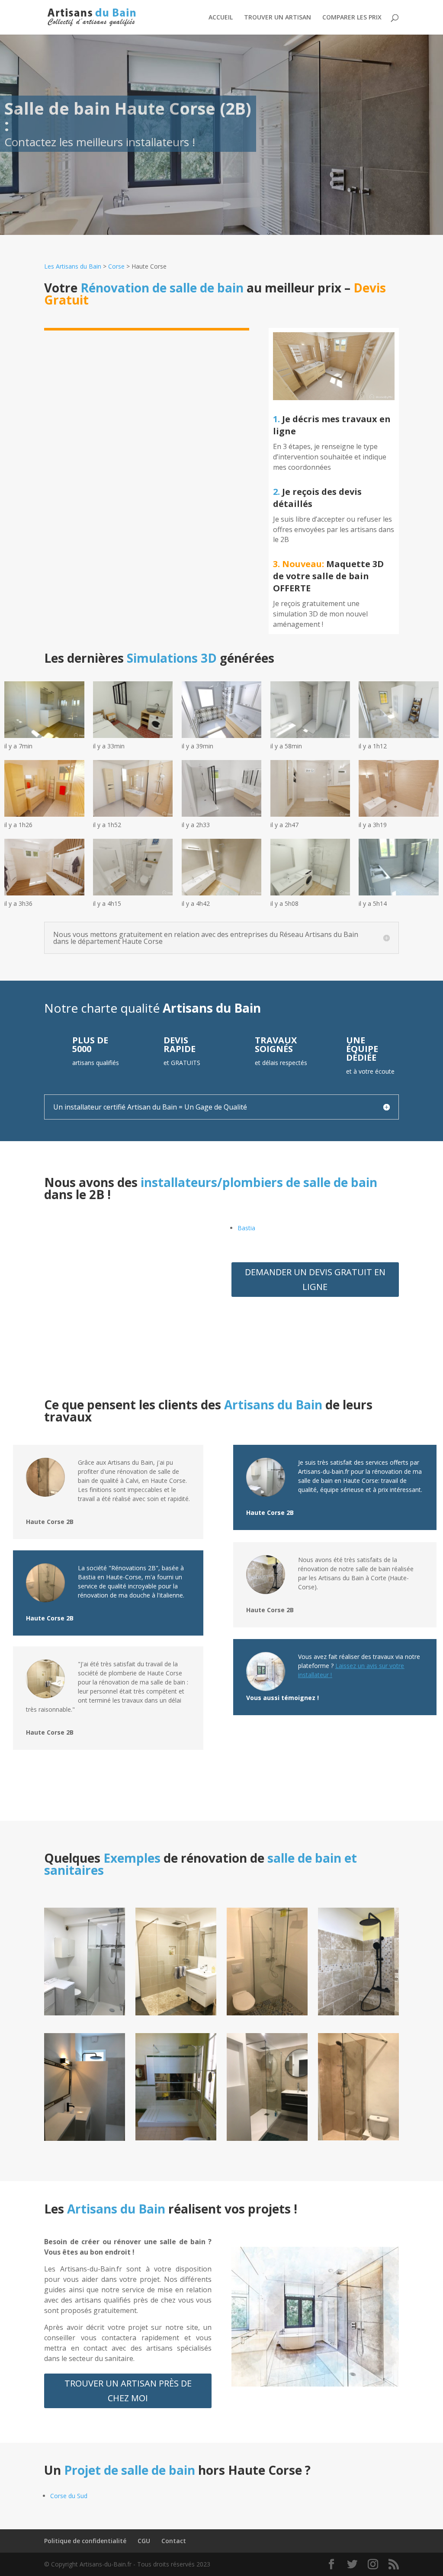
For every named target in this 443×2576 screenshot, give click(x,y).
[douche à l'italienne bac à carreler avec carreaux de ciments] (267, 2013)
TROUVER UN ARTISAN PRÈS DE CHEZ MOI (128, 2391)
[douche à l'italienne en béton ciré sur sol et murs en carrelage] (358, 2138)
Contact (174, 2541)
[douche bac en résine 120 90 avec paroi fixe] (84, 2013)
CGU (144, 2541)
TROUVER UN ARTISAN (278, 18)
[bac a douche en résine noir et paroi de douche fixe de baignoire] (84, 2138)
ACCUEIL (221, 18)
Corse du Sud (69, 2496)
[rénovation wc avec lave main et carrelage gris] (267, 2138)
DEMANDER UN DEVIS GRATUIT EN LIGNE (315, 1279)
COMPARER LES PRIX (352, 18)
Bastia (246, 1228)
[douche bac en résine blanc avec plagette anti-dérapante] (176, 2138)
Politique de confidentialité (85, 2541)
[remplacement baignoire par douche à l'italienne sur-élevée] (358, 2013)
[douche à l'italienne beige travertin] (176, 2013)
